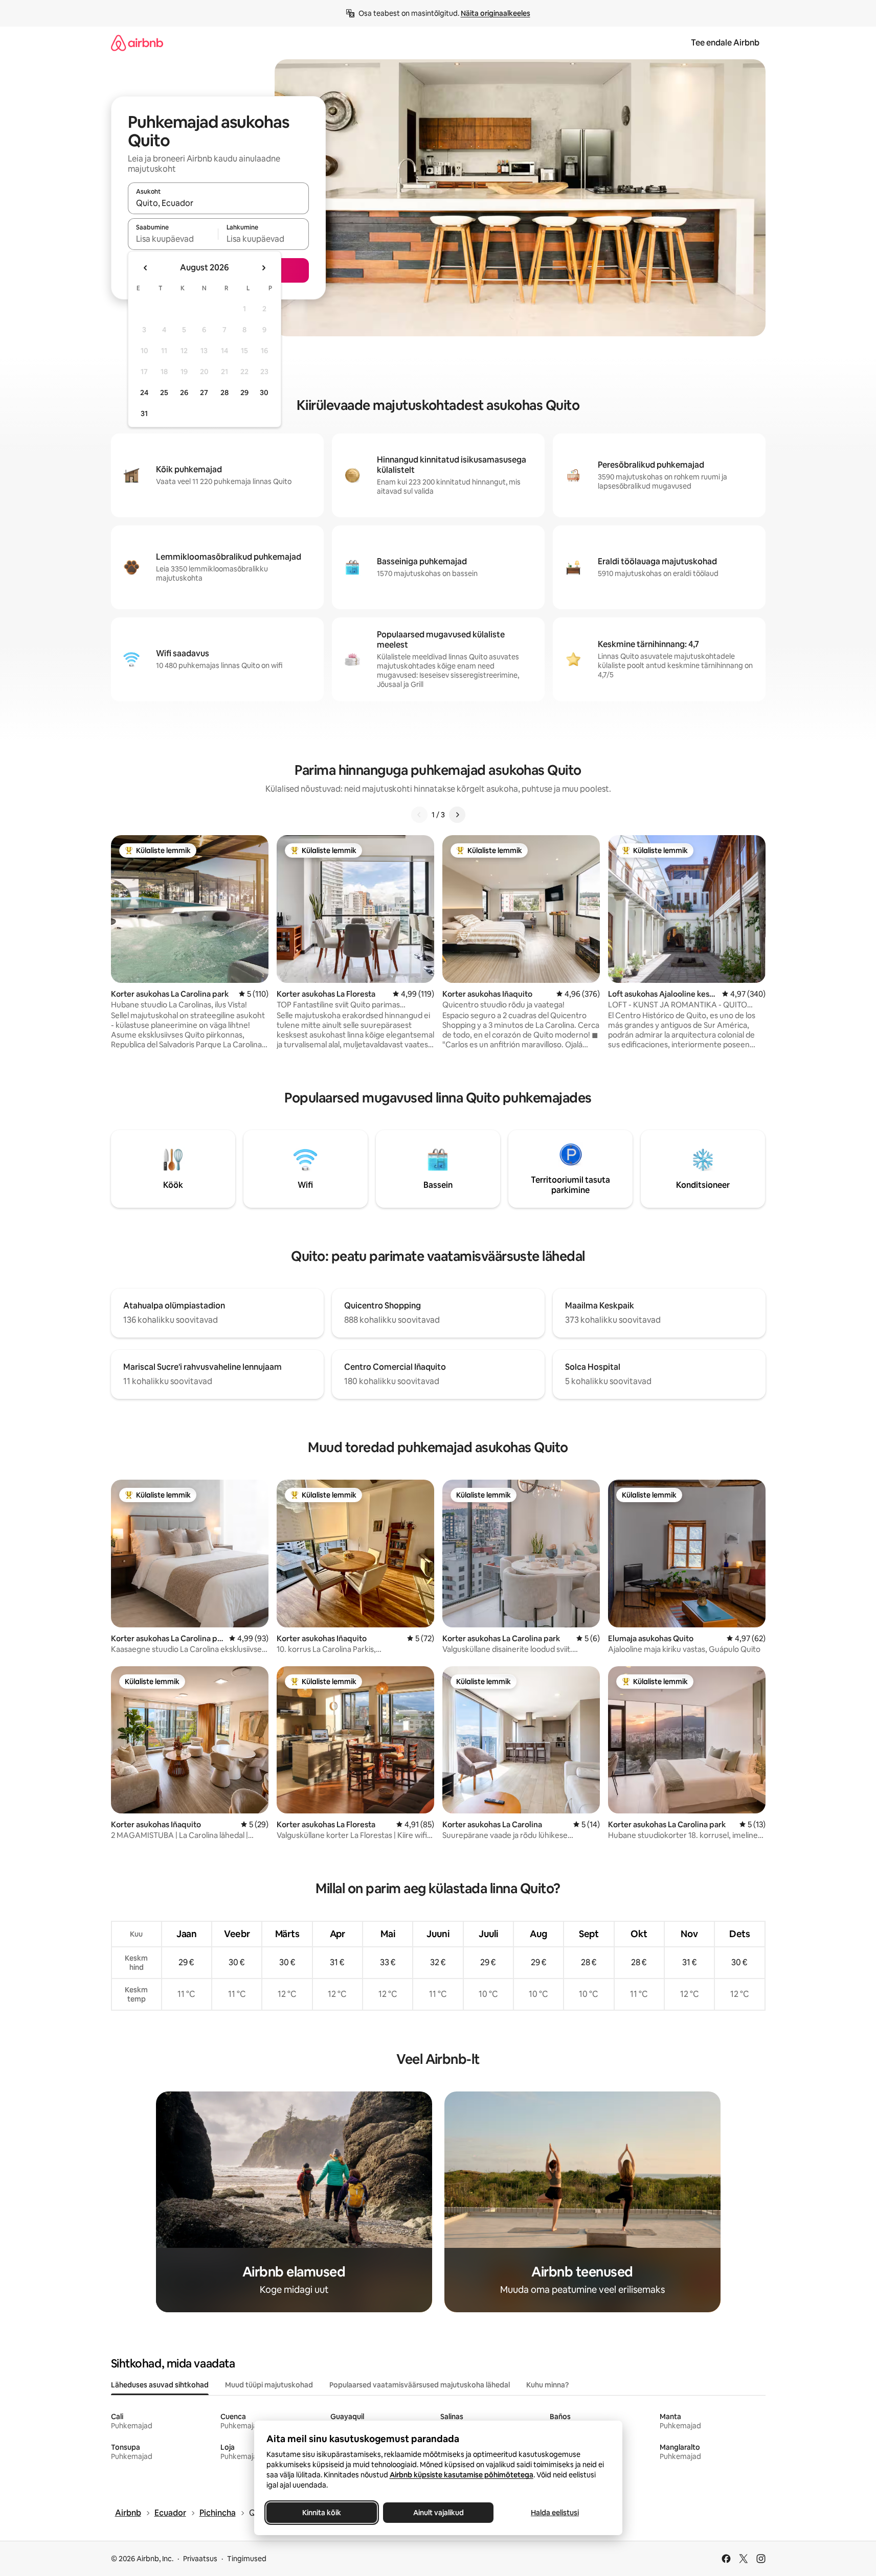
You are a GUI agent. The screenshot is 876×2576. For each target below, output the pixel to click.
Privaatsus (200, 2559)
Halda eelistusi (555, 2513)
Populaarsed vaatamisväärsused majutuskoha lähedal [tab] (420, 2385)
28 (224, 393)
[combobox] (218, 203)
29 (244, 393)
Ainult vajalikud (438, 2513)
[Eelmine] (419, 815)
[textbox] (173, 239)
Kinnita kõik (322, 2513)
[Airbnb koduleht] (137, 43)
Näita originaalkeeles (496, 13)
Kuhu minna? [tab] (547, 2385)
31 (144, 413)
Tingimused (247, 2559)
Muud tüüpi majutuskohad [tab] (269, 2385)
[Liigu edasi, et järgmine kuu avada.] (263, 268)
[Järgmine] (457, 815)
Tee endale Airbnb (725, 43)
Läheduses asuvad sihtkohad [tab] (160, 2385)
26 (184, 393)
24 (144, 393)
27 (204, 393)
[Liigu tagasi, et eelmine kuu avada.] (146, 268)
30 (264, 393)
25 (164, 393)
